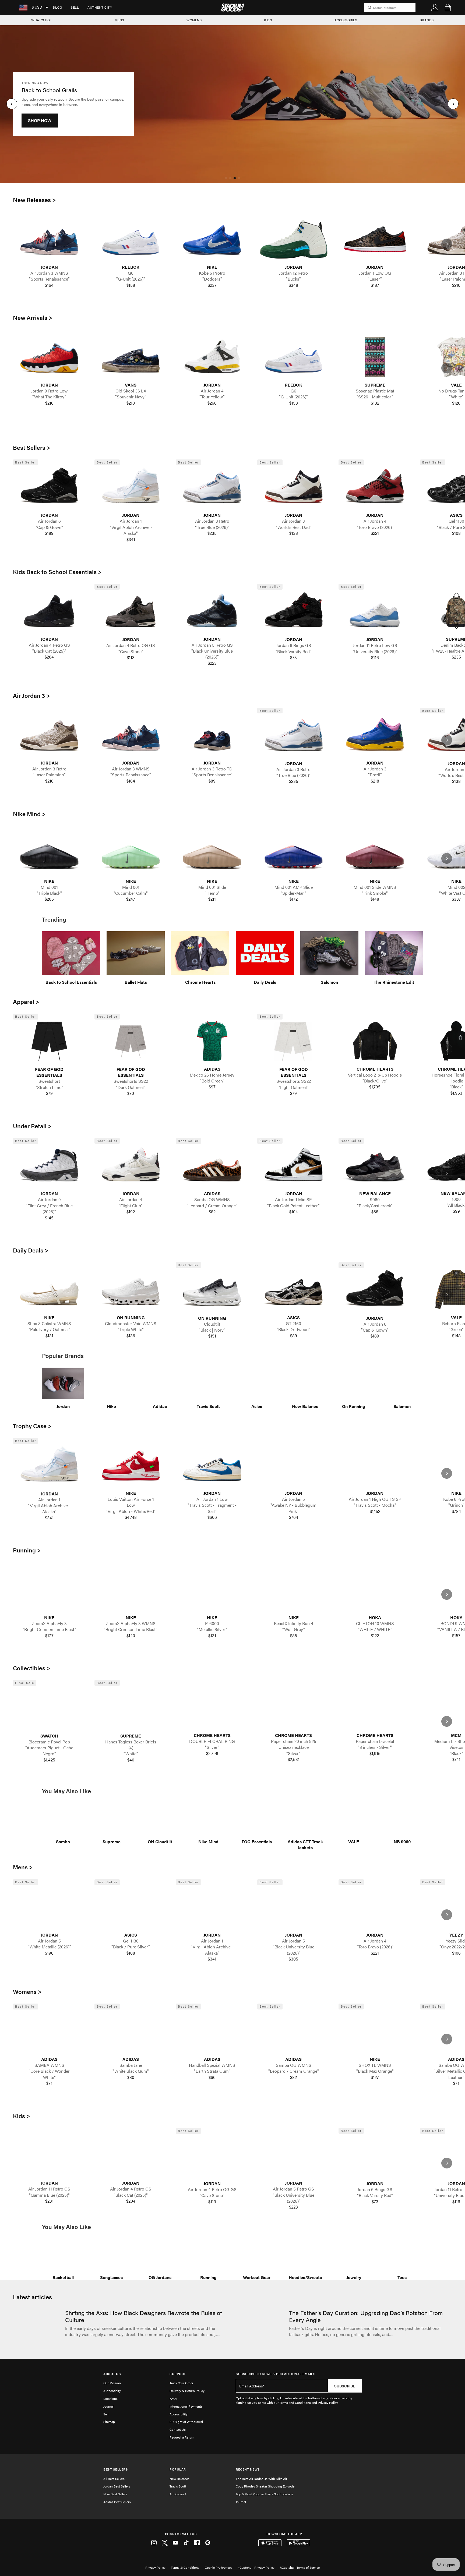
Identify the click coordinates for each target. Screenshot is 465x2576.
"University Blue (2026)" (375, 652)
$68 (375, 1212)
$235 (212, 533)
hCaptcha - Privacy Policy (256, 2567)
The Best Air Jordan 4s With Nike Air (261, 2479)
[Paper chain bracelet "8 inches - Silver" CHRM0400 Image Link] (375, 1707)
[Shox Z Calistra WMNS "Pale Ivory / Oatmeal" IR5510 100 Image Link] (49, 1289)
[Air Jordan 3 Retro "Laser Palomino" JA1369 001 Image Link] (49, 735)
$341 (131, 539)
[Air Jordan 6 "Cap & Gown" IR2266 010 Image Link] (49, 487)
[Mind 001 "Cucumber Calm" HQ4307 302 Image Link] (131, 853)
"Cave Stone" (131, 652)
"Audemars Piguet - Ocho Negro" (49, 1751)
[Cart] (448, 8)
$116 (375, 657)
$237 (212, 285)
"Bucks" (293, 279)
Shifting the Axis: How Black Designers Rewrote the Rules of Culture (143, 2316)
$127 (375, 2077)
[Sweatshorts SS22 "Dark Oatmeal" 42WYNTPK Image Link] (131, 1041)
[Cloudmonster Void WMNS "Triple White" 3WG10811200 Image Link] (131, 1289)
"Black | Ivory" (212, 1330)
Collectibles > (32, 1668)
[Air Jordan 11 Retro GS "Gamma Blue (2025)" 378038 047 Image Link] (49, 2155)
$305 (293, 1959)
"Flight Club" (131, 1206)
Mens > (23, 1867)
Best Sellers (116, 2469)
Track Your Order (181, 2383)
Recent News (248, 2469)
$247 (131, 899)
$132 (375, 403)
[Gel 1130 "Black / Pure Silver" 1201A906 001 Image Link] (131, 1907)
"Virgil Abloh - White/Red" (131, 1511)
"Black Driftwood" (293, 1329)
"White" (131, 1754)
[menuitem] (57, 8)
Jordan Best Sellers (117, 2486)
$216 (49, 403)
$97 (212, 1087)
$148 (375, 899)
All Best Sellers (114, 2479)
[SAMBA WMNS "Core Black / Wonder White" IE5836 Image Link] (49, 2031)
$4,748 (131, 1517)
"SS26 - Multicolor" (375, 397)
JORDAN (49, 267)
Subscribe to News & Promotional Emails (276, 2374)
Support (178, 2374)
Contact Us (178, 2429)
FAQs (173, 2398)
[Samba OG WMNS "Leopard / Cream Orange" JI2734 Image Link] (212, 1166)
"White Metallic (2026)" (49, 1947)
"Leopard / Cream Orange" (212, 1206)
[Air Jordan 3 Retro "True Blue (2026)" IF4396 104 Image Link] (212, 487)
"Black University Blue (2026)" (212, 654)
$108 (131, 1953)
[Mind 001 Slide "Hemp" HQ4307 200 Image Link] (212, 853)
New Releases (179, 2479)
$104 (294, 1212)
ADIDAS (212, 1069)
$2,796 (212, 1753)
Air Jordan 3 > (31, 695)
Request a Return (182, 2437)
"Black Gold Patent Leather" (293, 1206)
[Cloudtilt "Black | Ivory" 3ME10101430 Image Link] (212, 1290)
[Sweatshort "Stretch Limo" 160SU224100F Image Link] (49, 1041)
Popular (178, 2469)
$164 (49, 285)
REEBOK (131, 267)
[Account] (435, 8)
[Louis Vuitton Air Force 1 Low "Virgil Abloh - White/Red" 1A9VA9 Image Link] (131, 1465)
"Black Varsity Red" (293, 652)
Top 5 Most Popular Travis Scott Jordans (265, 2494)
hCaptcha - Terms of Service (300, 2567)
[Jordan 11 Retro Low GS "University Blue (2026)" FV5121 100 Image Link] (375, 611)
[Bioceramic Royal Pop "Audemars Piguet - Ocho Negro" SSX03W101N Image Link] (49, 1708)
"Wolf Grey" (294, 1629)
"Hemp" (212, 893)
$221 (375, 533)
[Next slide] (447, 244)
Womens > (27, 1991)
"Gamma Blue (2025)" (49, 2195)
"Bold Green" (212, 1081)
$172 (294, 899)
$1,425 (49, 1760)
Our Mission (112, 2383)
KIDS (268, 20)
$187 (375, 285)
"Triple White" (131, 1329)
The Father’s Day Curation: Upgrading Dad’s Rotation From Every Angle (366, 2316)
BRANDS (427, 20)
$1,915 (375, 1753)
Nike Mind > (29, 814)
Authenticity (100, 7)
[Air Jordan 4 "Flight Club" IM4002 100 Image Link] (131, 1166)
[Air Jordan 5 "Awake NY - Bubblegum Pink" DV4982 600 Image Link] (294, 1465)
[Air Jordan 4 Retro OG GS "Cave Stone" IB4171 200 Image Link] (131, 611)
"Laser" (375, 279)
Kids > (22, 2116)
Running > (27, 1550)
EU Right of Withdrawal (186, 2422)
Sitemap (109, 2422)
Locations (110, 2398)
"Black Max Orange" (375, 2071)
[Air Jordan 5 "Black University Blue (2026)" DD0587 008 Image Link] (294, 1907)
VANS (131, 385)
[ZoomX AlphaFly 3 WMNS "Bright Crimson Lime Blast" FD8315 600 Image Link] (131, 1590)
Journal (108, 2406)
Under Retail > (32, 1126)
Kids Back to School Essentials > (57, 572)
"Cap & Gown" (49, 527)
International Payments (186, 2406)
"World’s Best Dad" (293, 527)
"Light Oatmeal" (293, 1087)
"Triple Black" (49, 893)
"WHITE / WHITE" (375, 1629)
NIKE (212, 267)
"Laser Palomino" (49, 775)
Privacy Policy (155, 2567)
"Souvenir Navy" (131, 397)
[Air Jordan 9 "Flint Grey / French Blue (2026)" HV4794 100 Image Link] (49, 1166)
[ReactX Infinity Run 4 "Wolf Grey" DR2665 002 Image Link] (294, 1590)
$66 (212, 2077)
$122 (375, 1636)
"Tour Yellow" (212, 397)
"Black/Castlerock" (375, 1206)
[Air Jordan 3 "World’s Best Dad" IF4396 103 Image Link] (294, 487)
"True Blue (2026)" (212, 527)
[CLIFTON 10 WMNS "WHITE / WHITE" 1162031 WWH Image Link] (375, 1590)
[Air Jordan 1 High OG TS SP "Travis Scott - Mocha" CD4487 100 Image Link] (375, 1465)
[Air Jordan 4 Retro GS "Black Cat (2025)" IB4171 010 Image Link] (49, 611)
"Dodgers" (212, 279)
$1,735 (375, 1087)
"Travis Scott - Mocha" (375, 1505)
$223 (212, 663)
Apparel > (26, 1002)
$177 (49, 1636)
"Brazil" (375, 775)
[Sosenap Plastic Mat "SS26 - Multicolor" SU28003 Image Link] (375, 357)
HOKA (375, 1618)
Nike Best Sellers (115, 2494)
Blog (57, 7)
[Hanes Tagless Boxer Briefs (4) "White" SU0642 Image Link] (131, 1708)
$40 (131, 1760)
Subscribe (345, 2386)
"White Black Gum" (131, 2071)
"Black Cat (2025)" (49, 651)
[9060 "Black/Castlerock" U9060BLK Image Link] (375, 1166)
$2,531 (294, 1759)
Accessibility (179, 2414)
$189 (49, 533)
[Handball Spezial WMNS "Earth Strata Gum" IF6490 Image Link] (212, 2031)
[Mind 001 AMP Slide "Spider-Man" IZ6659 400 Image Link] (294, 853)
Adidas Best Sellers (117, 2502)
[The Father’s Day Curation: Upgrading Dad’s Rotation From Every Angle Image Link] (260, 2327)
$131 (49, 1336)
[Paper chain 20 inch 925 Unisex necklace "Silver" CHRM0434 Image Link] (294, 1707)
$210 (131, 403)
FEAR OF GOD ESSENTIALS (49, 1072)
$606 (212, 1517)
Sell (75, 7)
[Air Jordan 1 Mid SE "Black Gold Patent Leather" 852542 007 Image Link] (294, 1166)
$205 (49, 899)
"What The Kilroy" (49, 397)
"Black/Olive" (375, 1081)
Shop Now (40, 126)
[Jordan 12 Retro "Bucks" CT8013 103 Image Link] (294, 239)
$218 (375, 781)
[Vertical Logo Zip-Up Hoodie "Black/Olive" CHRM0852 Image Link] (375, 1041)
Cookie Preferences (219, 2567)
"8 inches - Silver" (375, 1747)
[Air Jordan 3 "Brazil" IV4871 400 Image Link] (375, 735)
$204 (49, 657)
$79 (49, 1093)
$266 (212, 403)
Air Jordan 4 (178, 2494)
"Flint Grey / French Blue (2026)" (49, 1209)
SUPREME (375, 385)
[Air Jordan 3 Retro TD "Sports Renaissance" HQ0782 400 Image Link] (212, 735)
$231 (49, 2201)
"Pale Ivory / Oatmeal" (49, 1329)
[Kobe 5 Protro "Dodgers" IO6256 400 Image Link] (212, 239)
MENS (119, 20)
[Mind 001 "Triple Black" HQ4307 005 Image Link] (49, 853)
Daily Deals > (31, 1250)
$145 (49, 1218)
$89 (212, 781)
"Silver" (212, 1747)
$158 (131, 285)
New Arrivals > (33, 317)
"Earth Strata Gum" (212, 2071)
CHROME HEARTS (375, 1069)
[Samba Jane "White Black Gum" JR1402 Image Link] (131, 2031)
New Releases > (34, 200)
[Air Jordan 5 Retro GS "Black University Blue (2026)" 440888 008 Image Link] (212, 611)
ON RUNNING (131, 1318)
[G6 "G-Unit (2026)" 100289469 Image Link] (131, 239)
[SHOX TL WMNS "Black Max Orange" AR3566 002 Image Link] (375, 2031)
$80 (131, 2077)
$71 (49, 2083)
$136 (131, 1336)
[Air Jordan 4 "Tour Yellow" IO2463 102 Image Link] (212, 357)
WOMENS (194, 20)
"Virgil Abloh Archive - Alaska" (131, 530)
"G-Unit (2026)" (131, 279)
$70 (131, 1093)
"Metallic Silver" (212, 1629)
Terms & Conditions (185, 2567)
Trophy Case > (32, 1426)
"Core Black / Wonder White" (49, 2074)
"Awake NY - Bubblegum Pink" (293, 1508)
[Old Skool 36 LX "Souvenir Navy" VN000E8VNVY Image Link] (131, 357)
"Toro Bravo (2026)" (375, 527)
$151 (212, 1336)
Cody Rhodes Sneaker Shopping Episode (265, 2486)
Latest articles (32, 2297)
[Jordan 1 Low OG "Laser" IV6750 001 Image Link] (375, 239)
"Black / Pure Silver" (131, 1947)
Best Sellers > (32, 447)
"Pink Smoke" (375, 893)
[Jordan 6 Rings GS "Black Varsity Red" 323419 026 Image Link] (294, 611)
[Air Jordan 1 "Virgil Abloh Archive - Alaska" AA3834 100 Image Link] (131, 487)
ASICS (293, 1318)
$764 (294, 1517)
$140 (131, 1636)
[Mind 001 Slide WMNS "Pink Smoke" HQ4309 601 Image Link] (375, 853)
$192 (131, 1212)
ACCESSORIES (346, 20)
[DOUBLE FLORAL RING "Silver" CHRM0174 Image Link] (212, 1707)
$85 (294, 1636)
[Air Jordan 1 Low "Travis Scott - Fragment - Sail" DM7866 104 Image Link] (212, 1465)
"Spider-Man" (293, 893)
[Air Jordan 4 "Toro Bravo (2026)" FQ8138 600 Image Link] (375, 487)
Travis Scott (178, 2486)
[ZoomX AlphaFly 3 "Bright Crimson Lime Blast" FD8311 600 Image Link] (49, 1590)
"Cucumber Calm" (131, 893)
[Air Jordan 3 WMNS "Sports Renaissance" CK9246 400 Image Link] (49, 239)
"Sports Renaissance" (49, 279)
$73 (293, 657)
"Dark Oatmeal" (131, 1087)
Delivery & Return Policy (187, 2391)
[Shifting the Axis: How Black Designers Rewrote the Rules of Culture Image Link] (36, 2327)
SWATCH (49, 1736)
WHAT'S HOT (42, 20)
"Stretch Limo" (49, 1087)
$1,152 (375, 1511)
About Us (112, 2374)
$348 (293, 285)
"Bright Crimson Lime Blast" (49, 1629)
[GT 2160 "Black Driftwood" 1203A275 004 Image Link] (294, 1289)
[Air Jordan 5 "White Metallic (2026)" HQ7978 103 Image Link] (49, 1907)
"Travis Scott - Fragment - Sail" (212, 1508)
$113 (131, 657)
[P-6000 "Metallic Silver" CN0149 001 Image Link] (212, 1590)
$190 (49, 1953)
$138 (294, 533)
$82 (212, 1212)
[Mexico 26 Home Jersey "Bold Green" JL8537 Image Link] (212, 1041)
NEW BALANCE (375, 1194)
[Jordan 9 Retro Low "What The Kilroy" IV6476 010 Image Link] (49, 357)
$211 (212, 899)
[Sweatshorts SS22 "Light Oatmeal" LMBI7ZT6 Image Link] (294, 1041)
